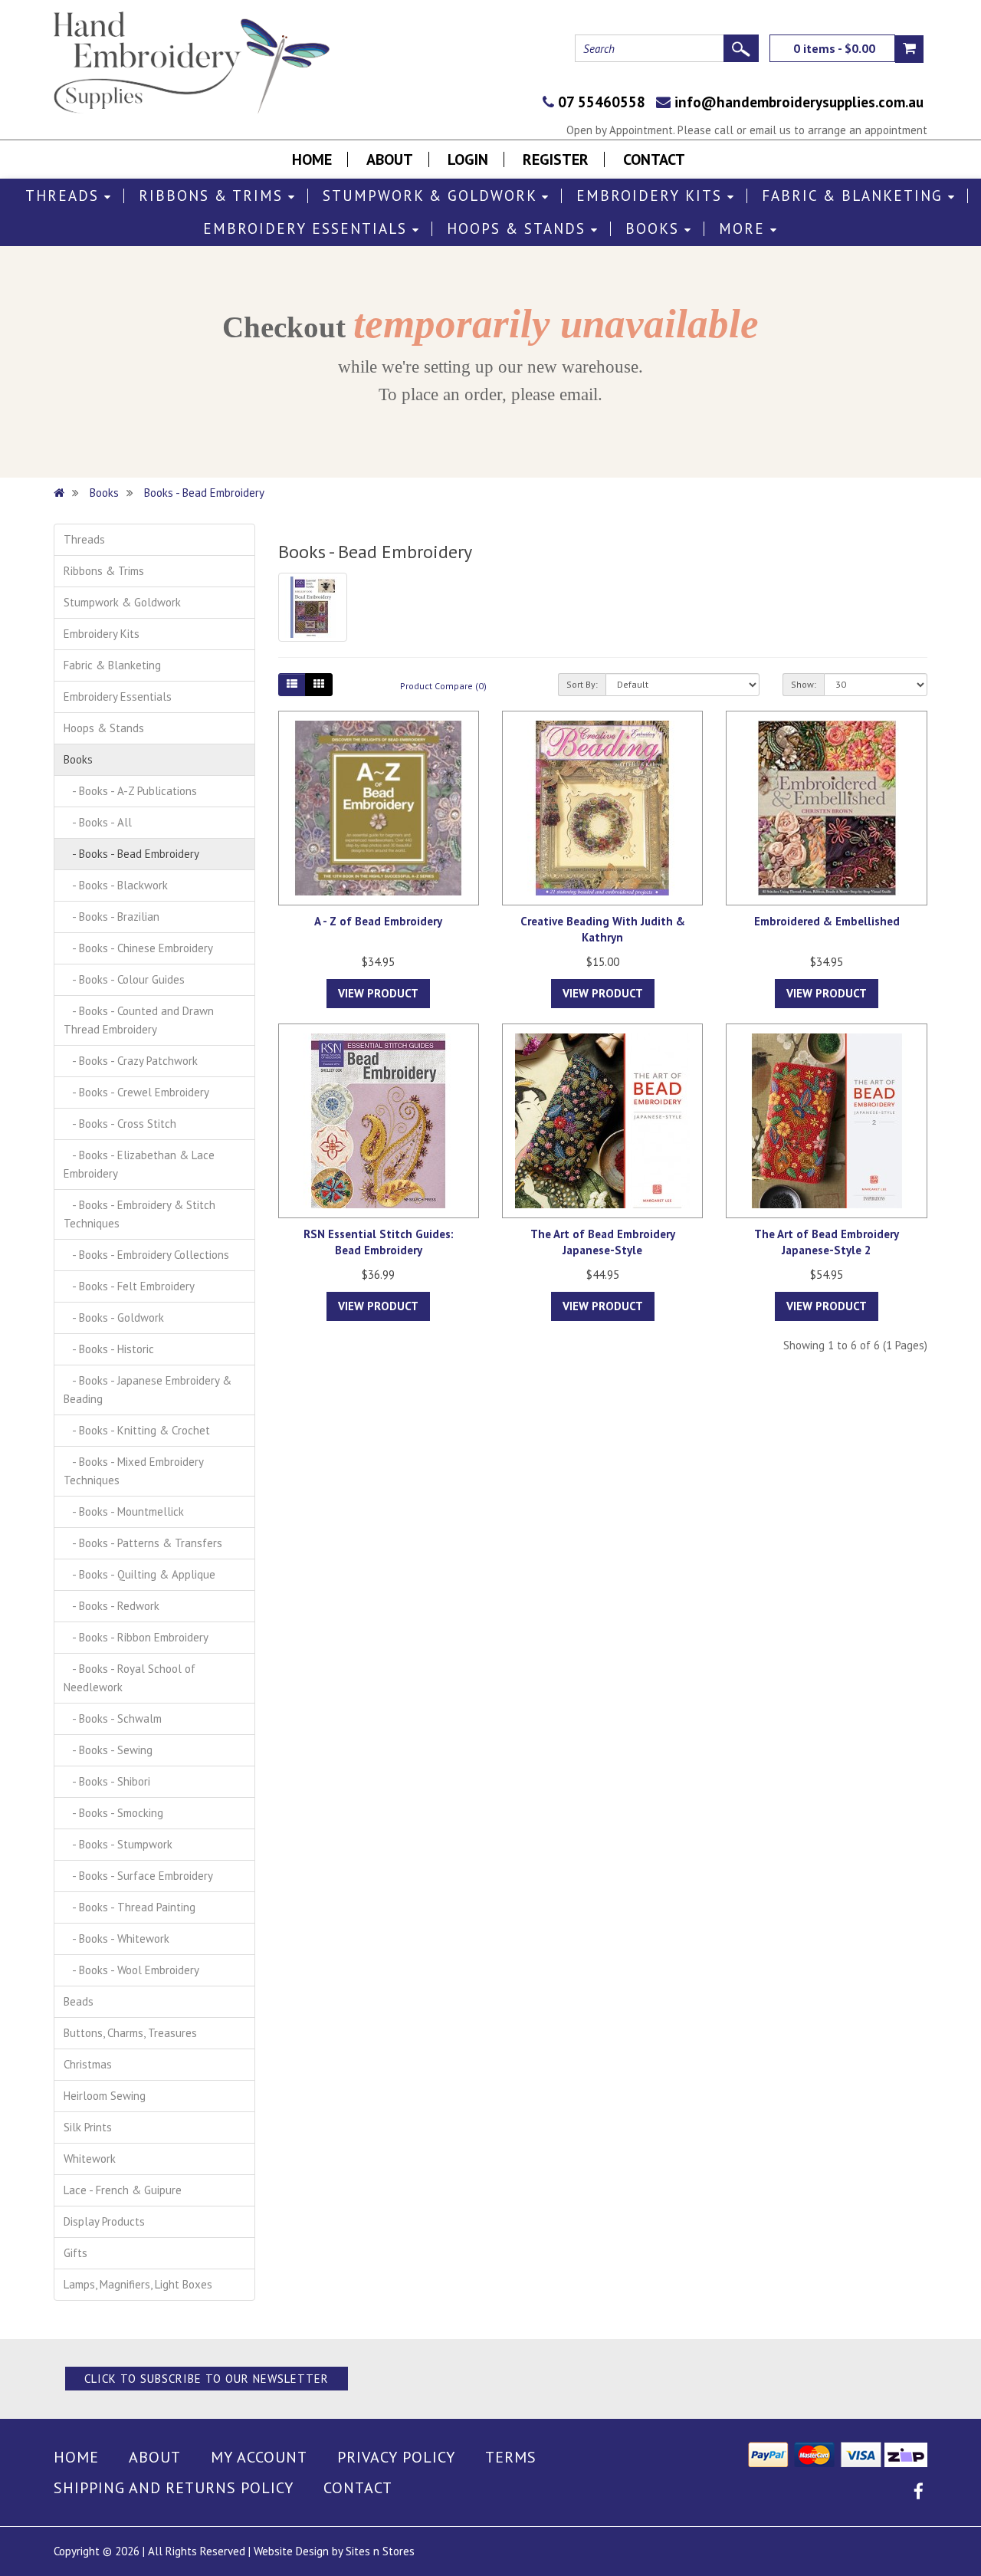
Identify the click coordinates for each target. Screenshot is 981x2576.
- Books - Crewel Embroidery (136, 1092)
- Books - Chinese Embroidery (138, 948)
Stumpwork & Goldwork (432, 196)
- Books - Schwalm (113, 1718)
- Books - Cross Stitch (120, 1124)
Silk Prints (88, 2127)
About (390, 159)
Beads (79, 2001)
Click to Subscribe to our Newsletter (207, 2379)
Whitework (90, 2159)
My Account (259, 2457)
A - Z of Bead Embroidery (378, 921)
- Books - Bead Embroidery (131, 854)
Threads (65, 196)
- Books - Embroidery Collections (146, 1255)
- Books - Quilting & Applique (139, 1574)
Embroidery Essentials (308, 229)
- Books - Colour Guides (124, 979)
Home (312, 159)
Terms (511, 2457)
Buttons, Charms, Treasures (130, 2033)
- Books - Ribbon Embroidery (136, 1637)
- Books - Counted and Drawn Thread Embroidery (139, 1020)
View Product (378, 993)
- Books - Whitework (116, 1939)
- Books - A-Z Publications (130, 791)
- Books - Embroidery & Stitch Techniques (139, 1214)
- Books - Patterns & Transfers (143, 1543)
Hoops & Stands (519, 229)
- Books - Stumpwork (118, 1844)
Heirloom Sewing (105, 2096)
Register (556, 159)
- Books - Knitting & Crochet (137, 1430)
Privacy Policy (396, 2457)
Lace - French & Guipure (123, 2190)
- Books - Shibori (107, 1781)
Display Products (104, 2221)
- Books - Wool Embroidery (131, 1970)
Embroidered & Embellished (827, 921)
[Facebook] (919, 2494)
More (745, 229)
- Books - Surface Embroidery (138, 1876)
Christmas (88, 2064)
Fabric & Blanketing (855, 196)
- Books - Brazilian (112, 917)
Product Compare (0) (443, 686)
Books (655, 229)
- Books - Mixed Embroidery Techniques (134, 1471)
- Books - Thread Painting (130, 1907)
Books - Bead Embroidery (204, 493)
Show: (804, 684)
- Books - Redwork (112, 1606)
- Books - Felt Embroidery (129, 1286)
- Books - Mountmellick (124, 1511)
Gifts (75, 2253)
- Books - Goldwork (114, 1318)
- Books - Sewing (108, 1750)
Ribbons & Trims (213, 196)
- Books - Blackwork (116, 885)
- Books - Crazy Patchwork (131, 1061)
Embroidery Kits (652, 196)
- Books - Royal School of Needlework (130, 1678)
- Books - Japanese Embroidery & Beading (148, 1390)
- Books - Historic (109, 1349)
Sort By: (582, 684)
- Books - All (98, 822)
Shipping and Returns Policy (174, 2488)
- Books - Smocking (113, 1813)
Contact (654, 159)
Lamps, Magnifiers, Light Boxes (138, 2284)
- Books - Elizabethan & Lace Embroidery (139, 1164)
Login (468, 159)
